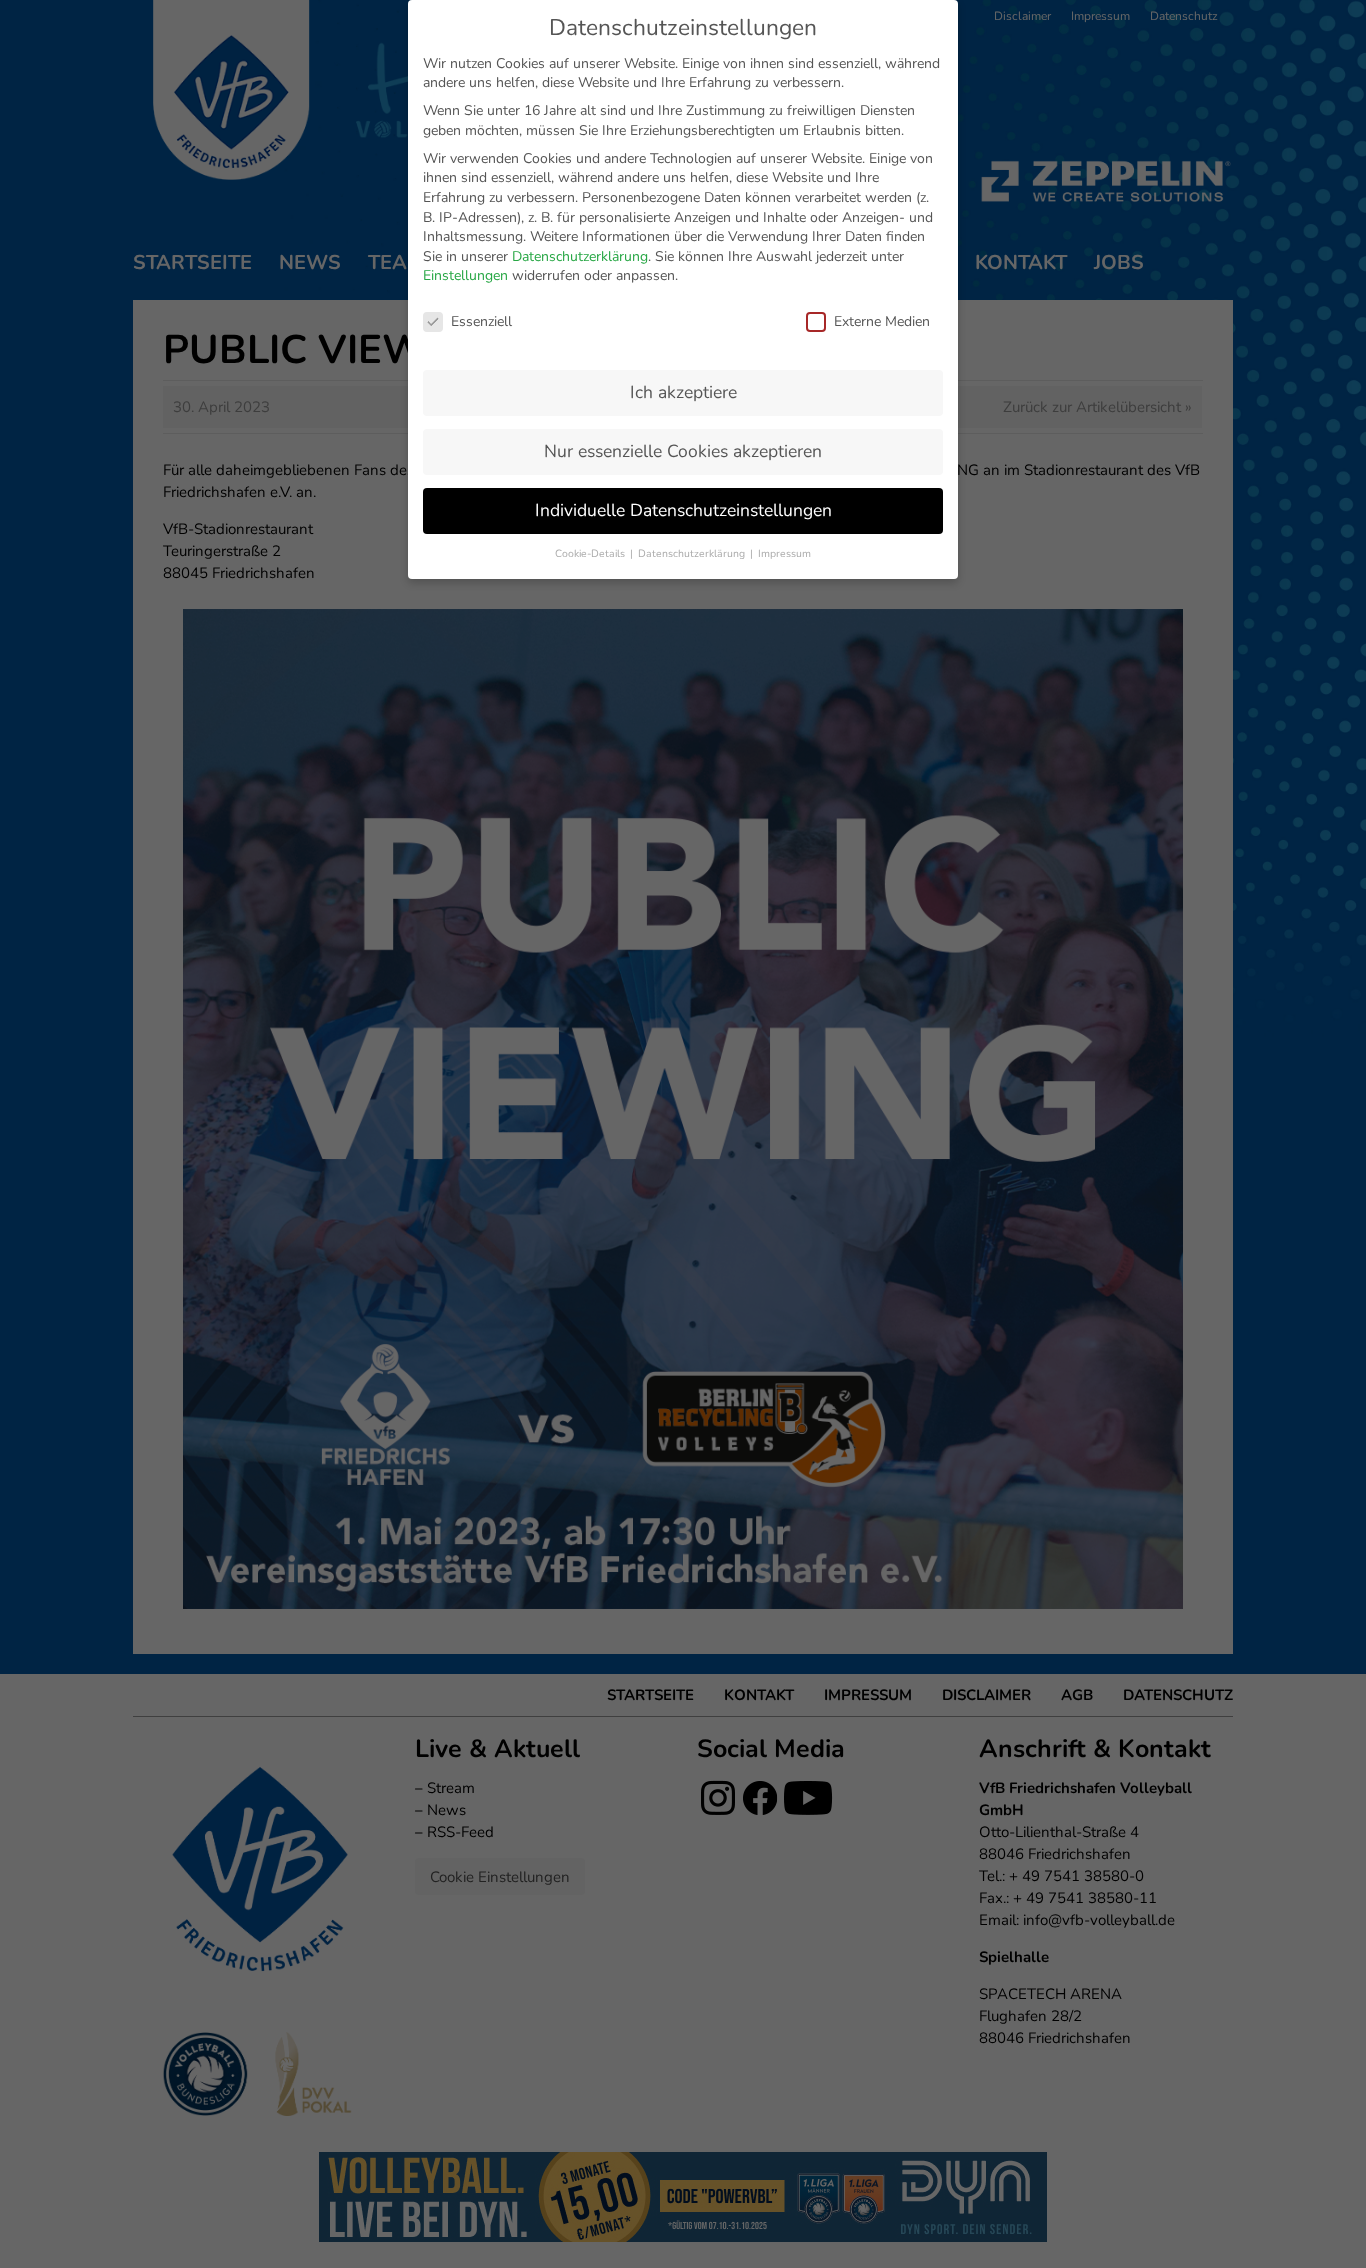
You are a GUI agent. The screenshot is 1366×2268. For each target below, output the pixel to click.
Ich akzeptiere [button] (683, 392)
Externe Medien (882, 321)
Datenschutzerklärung (580, 256)
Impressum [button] (784, 553)
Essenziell (481, 321)
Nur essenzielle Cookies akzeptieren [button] (683, 451)
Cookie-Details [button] (591, 553)
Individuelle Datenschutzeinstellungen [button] (683, 510)
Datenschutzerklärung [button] (693, 553)
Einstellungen (465, 275)
